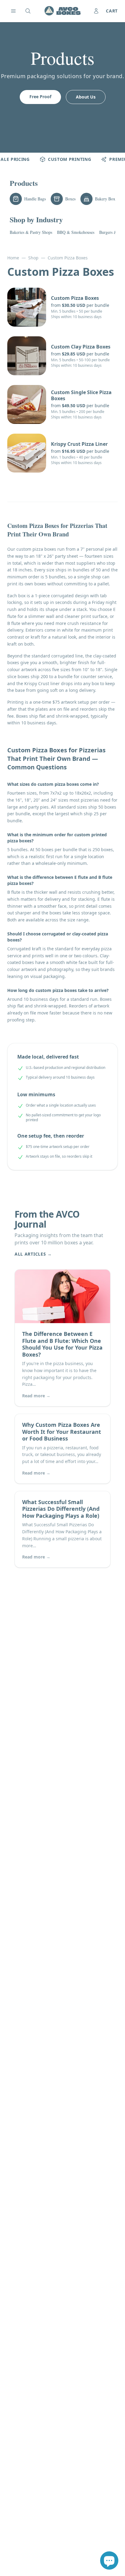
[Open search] (28, 11)
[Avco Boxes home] (62, 11)
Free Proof (40, 97)
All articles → (33, 1254)
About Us (86, 97)
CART (112, 11)
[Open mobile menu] (13, 11)
